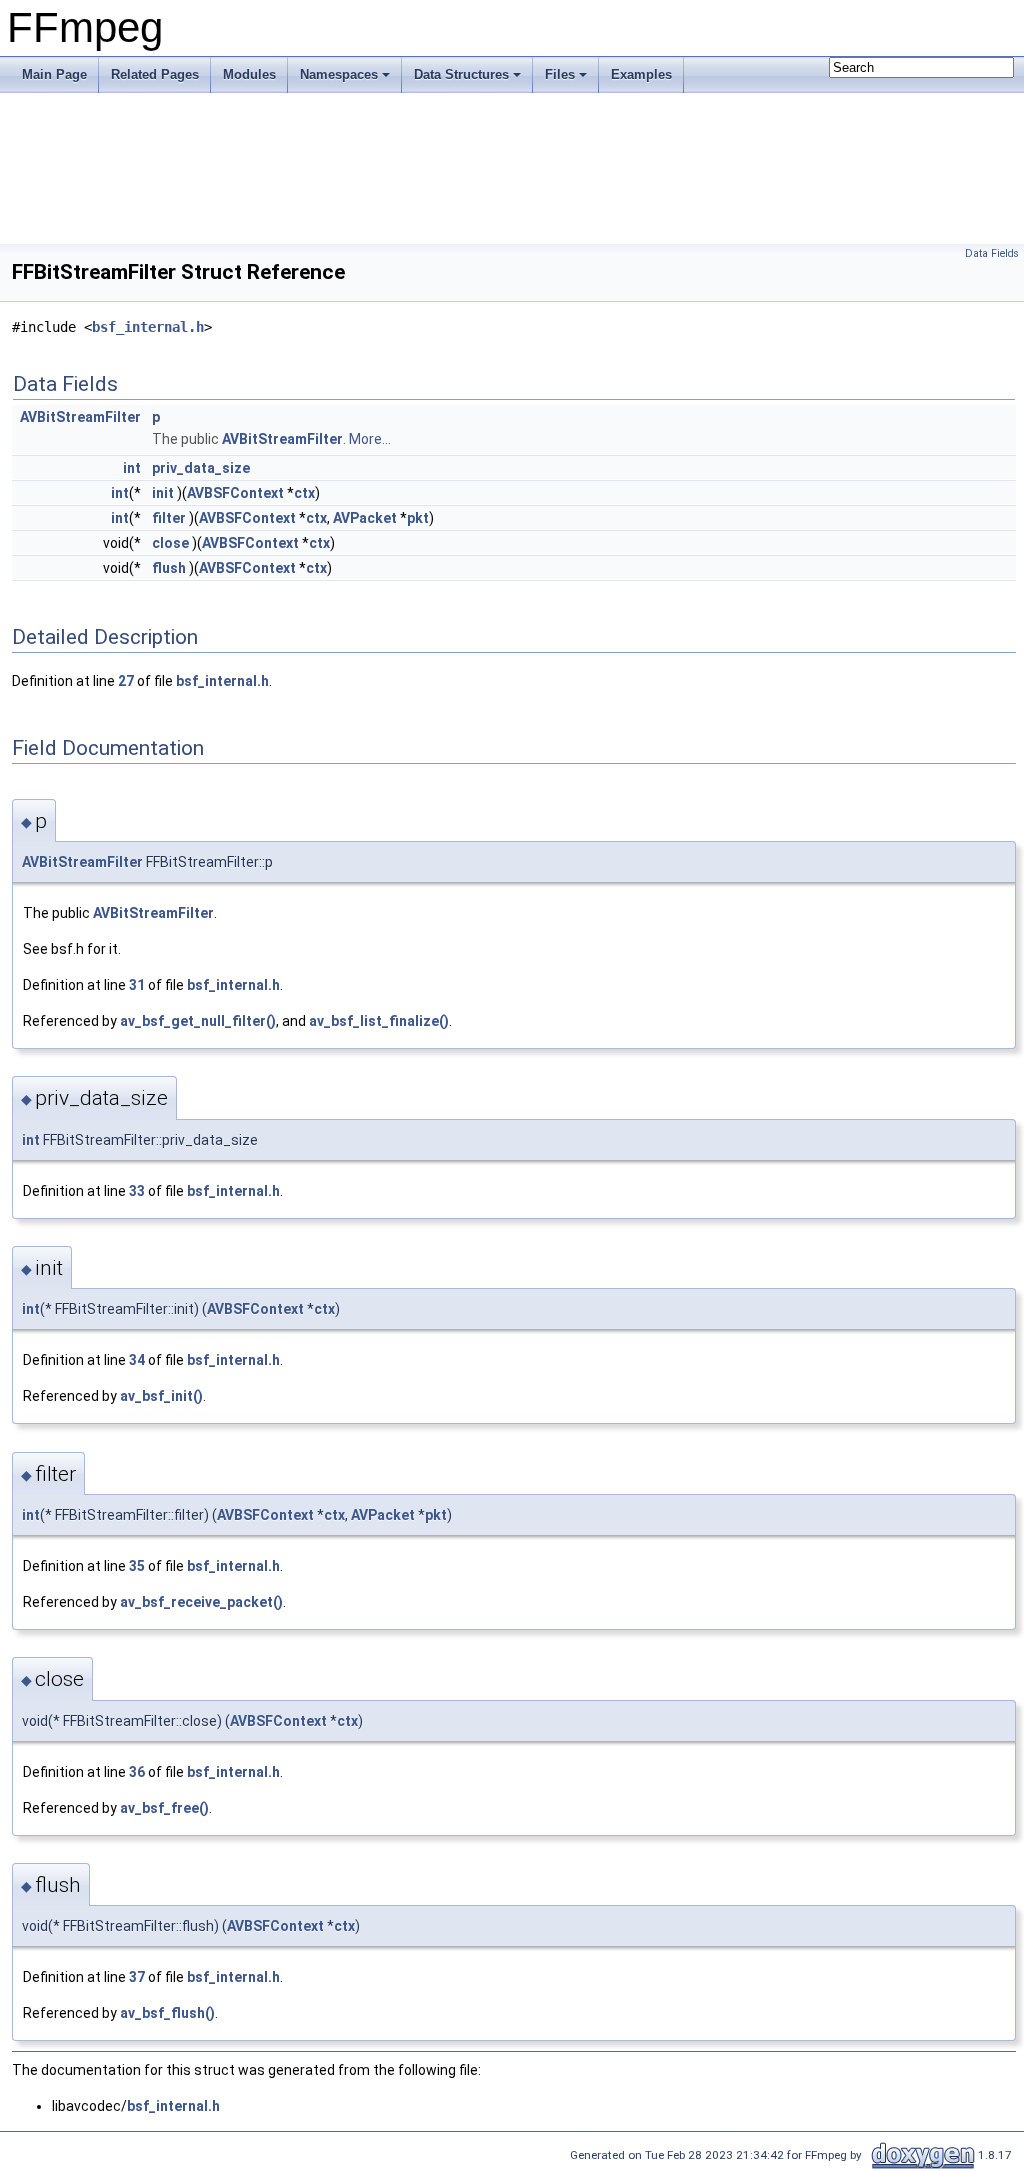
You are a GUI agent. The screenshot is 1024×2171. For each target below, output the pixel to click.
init (163, 493)
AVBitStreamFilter (80, 417)
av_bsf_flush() (167, 2013)
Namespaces (339, 74)
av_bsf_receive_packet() (201, 1602)
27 (126, 681)
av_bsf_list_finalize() (379, 1021)
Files (560, 74)
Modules (249, 74)
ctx (304, 493)
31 (137, 985)
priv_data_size (201, 468)
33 (137, 1191)
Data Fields (992, 253)
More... (370, 439)
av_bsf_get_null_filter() (198, 1021)
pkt (418, 518)
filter (169, 518)
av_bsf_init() (161, 1396)
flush (169, 568)
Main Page (54, 74)
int (132, 468)
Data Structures (461, 74)
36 (137, 1772)
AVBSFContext (235, 493)
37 (137, 1977)
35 (137, 1566)
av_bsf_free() (164, 1808)
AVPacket (365, 518)
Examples (641, 74)
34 (137, 1360)
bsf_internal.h (148, 327)
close (170, 543)
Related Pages (155, 74)
